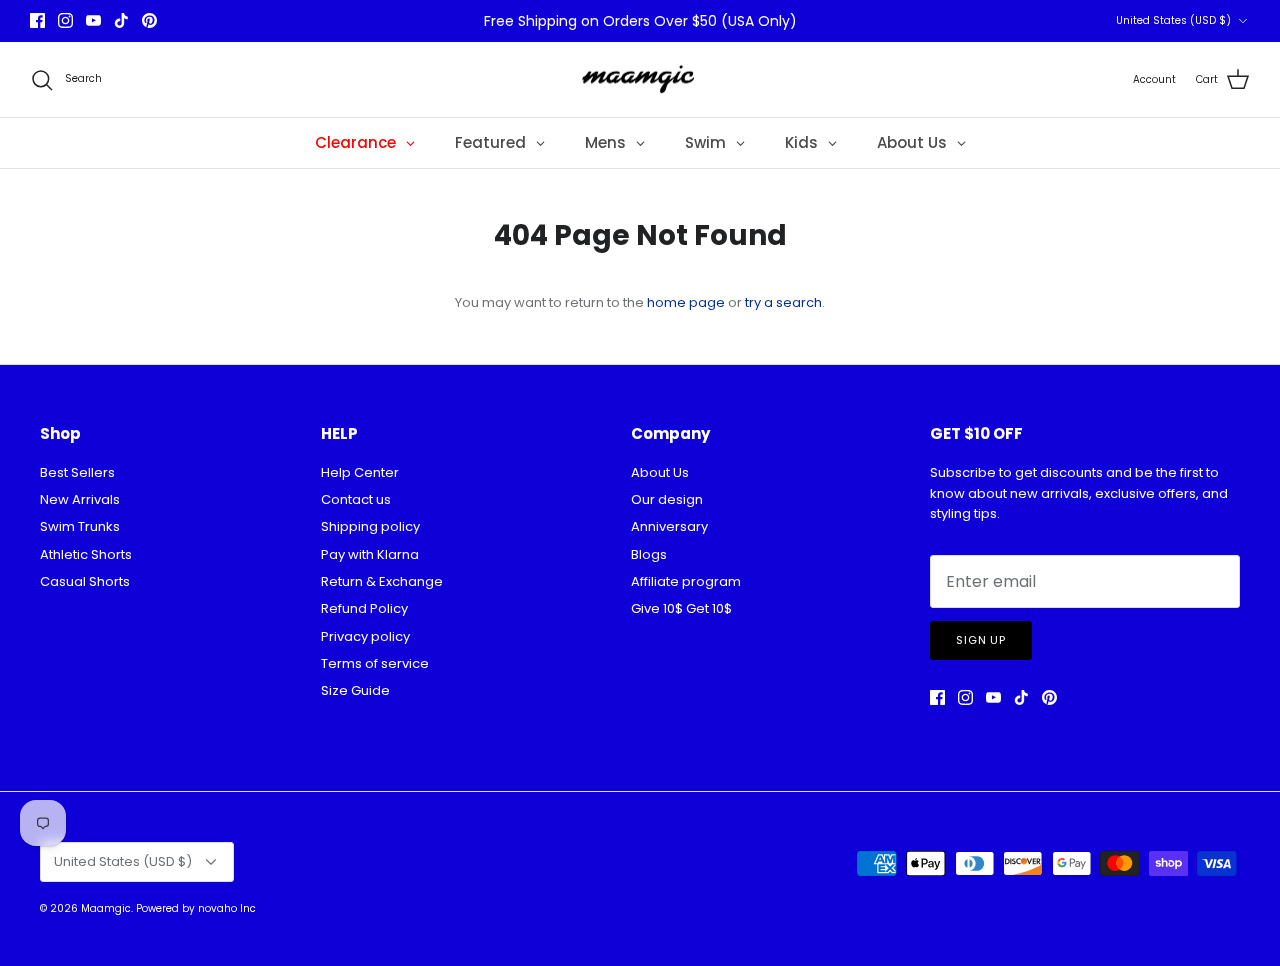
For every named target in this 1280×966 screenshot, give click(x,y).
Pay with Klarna (370, 554)
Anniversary (669, 526)
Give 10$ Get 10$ (681, 608)
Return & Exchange (382, 581)
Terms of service (375, 663)
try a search (783, 302)
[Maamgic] (640, 80)
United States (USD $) (1173, 20)
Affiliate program (686, 581)
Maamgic (106, 908)
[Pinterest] (149, 20)
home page (686, 302)
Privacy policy (365, 636)
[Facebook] (37, 20)
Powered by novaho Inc (196, 908)
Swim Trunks (80, 526)
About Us (660, 472)
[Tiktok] (121, 20)
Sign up (981, 640)
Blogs (649, 554)
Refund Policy (364, 608)
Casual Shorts (85, 581)
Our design (667, 499)
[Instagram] (65, 20)
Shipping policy (370, 526)
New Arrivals (80, 499)
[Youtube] (93, 20)
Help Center (360, 472)
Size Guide (355, 690)
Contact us (356, 499)
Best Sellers (77, 472)
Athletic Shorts (86, 554)
